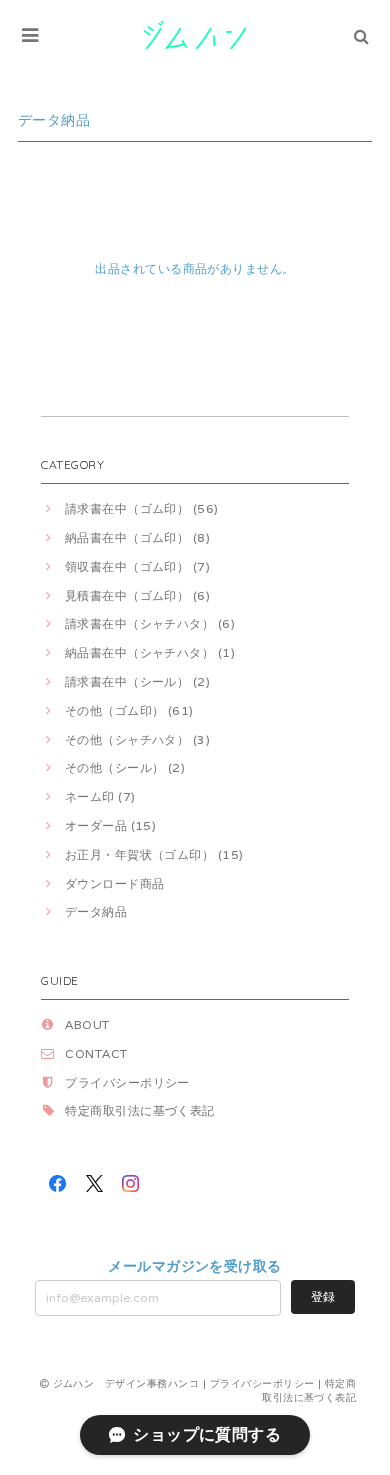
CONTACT (96, 1053)
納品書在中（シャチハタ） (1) (150, 652)
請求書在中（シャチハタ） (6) (150, 623)
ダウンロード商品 (114, 883)
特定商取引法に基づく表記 (140, 1110)
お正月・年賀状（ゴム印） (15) (154, 854)
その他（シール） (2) (125, 767)
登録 (323, 1296)
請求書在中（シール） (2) (137, 681)
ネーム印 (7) (100, 796)
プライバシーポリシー (127, 1082)
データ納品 (96, 911)
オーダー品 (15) (110, 825)
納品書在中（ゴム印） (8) (137, 537)
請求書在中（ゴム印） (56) (142, 508)
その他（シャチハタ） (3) (137, 739)
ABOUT (87, 1024)
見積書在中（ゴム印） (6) (137, 595)
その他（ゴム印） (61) (129, 710)
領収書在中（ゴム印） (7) (137, 566)
